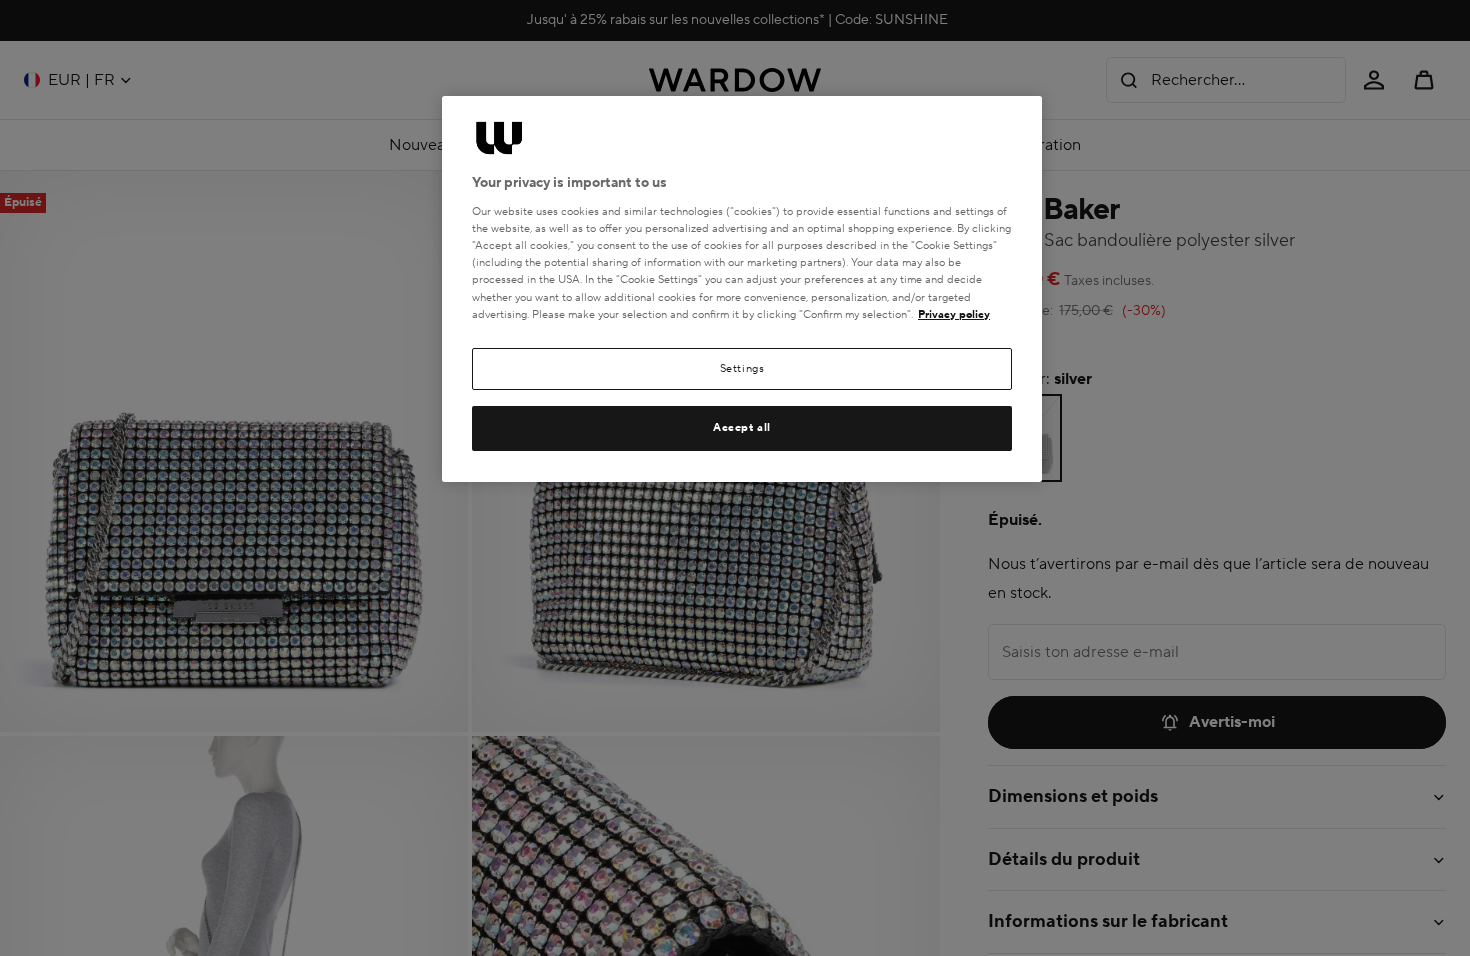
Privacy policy (954, 314)
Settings (742, 368)
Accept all (742, 427)
